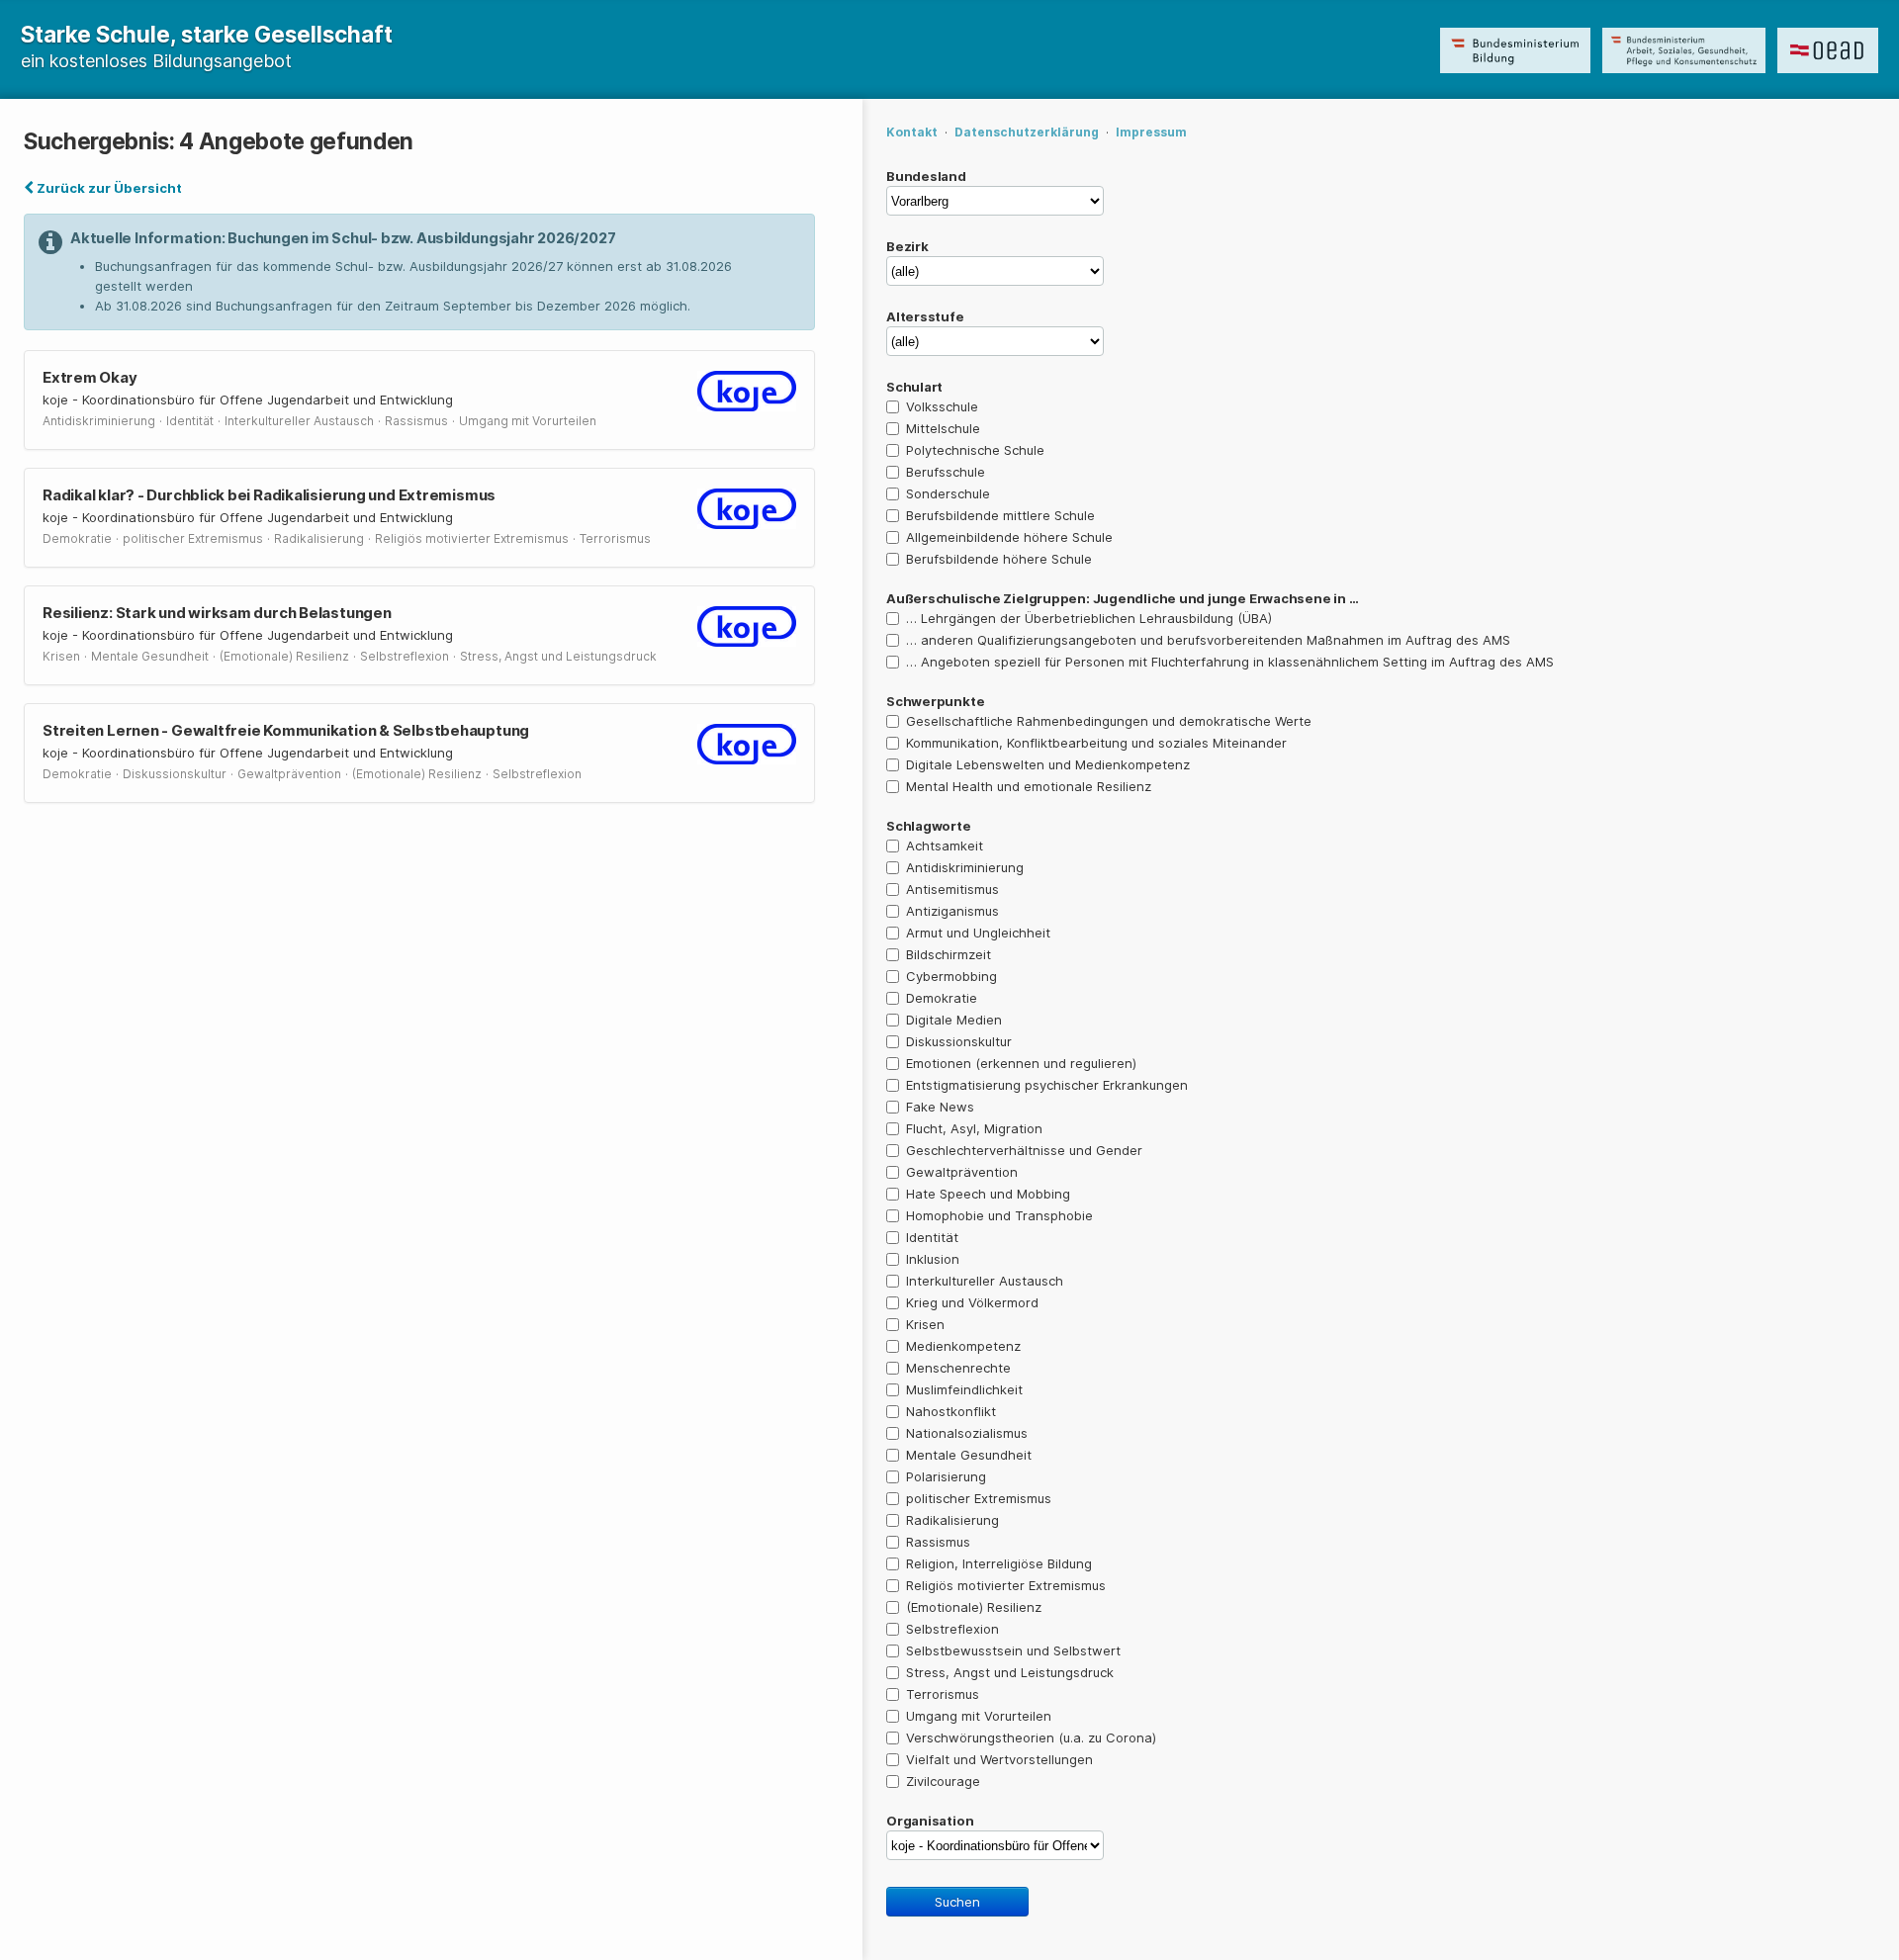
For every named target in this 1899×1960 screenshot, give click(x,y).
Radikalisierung (952, 1520)
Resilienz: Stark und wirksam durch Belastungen (217, 613)
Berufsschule (946, 472)
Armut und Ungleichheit (978, 933)
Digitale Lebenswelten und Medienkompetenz (1048, 764)
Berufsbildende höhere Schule (999, 559)
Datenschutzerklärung (1027, 132)
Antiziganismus (952, 911)
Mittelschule (943, 428)
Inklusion (933, 1259)
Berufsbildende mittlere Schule (1000, 515)
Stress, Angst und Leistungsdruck (1010, 1672)
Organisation (930, 1821)
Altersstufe (925, 316)
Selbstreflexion (952, 1629)
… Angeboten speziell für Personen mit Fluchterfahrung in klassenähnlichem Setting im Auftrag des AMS (1230, 662)
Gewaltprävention (962, 1172)
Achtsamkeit (945, 846)
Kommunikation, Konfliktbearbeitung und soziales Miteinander (1096, 743)
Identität (932, 1237)
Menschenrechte (958, 1368)
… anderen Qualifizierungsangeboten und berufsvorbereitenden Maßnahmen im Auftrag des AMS (1208, 640)
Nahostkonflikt (951, 1411)
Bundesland (926, 176)
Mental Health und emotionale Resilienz (1029, 786)
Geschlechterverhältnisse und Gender (1024, 1150)
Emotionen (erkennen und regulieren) (1021, 1063)
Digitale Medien (954, 1020)
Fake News (940, 1107)
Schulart (914, 387)
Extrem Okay (90, 377)
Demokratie (942, 998)
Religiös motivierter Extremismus (1006, 1585)
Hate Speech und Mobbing (988, 1194)
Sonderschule (948, 493)
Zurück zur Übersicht (108, 188)
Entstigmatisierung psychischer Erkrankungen (1047, 1085)
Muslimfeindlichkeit (964, 1389)
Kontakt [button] (912, 132)
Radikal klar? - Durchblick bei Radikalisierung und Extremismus (269, 495)
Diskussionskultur (959, 1041)
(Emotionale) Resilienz (974, 1607)
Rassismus (938, 1542)
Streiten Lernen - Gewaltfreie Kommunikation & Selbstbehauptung (286, 730)
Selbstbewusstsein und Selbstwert (1013, 1650)
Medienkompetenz (963, 1346)
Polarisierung (946, 1476)
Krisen (925, 1324)
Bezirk (907, 246)
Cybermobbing (951, 976)
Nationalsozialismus (967, 1433)
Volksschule (942, 406)
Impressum (1151, 132)
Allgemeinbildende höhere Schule (1009, 537)
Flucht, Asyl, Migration (974, 1128)
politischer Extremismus (979, 1498)
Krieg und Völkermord (972, 1302)
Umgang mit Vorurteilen (979, 1716)
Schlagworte (929, 826)
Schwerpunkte (935, 701)
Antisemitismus (952, 889)
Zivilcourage (943, 1781)
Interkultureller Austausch (985, 1281)
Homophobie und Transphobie (999, 1215)
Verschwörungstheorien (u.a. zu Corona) (1031, 1737)
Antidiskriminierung (965, 867)
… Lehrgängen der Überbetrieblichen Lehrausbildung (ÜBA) (1089, 618)
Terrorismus (943, 1694)
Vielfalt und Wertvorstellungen (999, 1759)
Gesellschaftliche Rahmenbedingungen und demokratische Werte (1109, 721)
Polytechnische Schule (975, 450)
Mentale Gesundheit (969, 1455)
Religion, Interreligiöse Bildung (999, 1563)
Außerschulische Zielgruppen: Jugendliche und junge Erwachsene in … (1122, 598)
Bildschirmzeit (949, 954)
